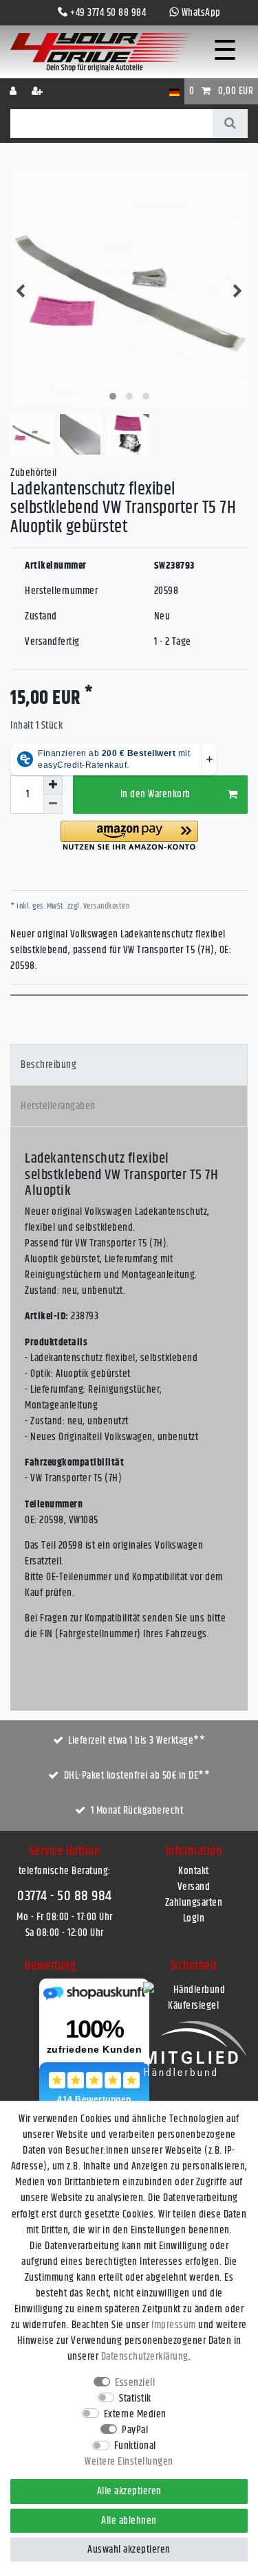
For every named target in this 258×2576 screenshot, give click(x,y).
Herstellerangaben (58, 1106)
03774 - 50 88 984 (65, 1896)
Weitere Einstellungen (129, 2462)
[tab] (129, 1065)
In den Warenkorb (155, 794)
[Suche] (230, 124)
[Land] (174, 91)
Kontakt (194, 1871)
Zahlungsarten (194, 1903)
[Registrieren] (39, 91)
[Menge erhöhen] (53, 785)
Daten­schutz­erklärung (145, 2357)
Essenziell (135, 2383)
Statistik (135, 2398)
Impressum (174, 2325)
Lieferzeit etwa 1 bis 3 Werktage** (137, 1741)
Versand (194, 1887)
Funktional (135, 2446)
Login (194, 1918)
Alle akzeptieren (129, 2491)
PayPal (135, 2430)
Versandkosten (105, 906)
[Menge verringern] (53, 804)
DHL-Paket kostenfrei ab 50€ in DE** (137, 1776)
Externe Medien (135, 2414)
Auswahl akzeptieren (129, 2550)
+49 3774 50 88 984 (108, 13)
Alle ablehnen (129, 2521)
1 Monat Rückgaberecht (137, 1811)
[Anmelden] (14, 91)
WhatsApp (201, 13)
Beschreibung (49, 1065)
